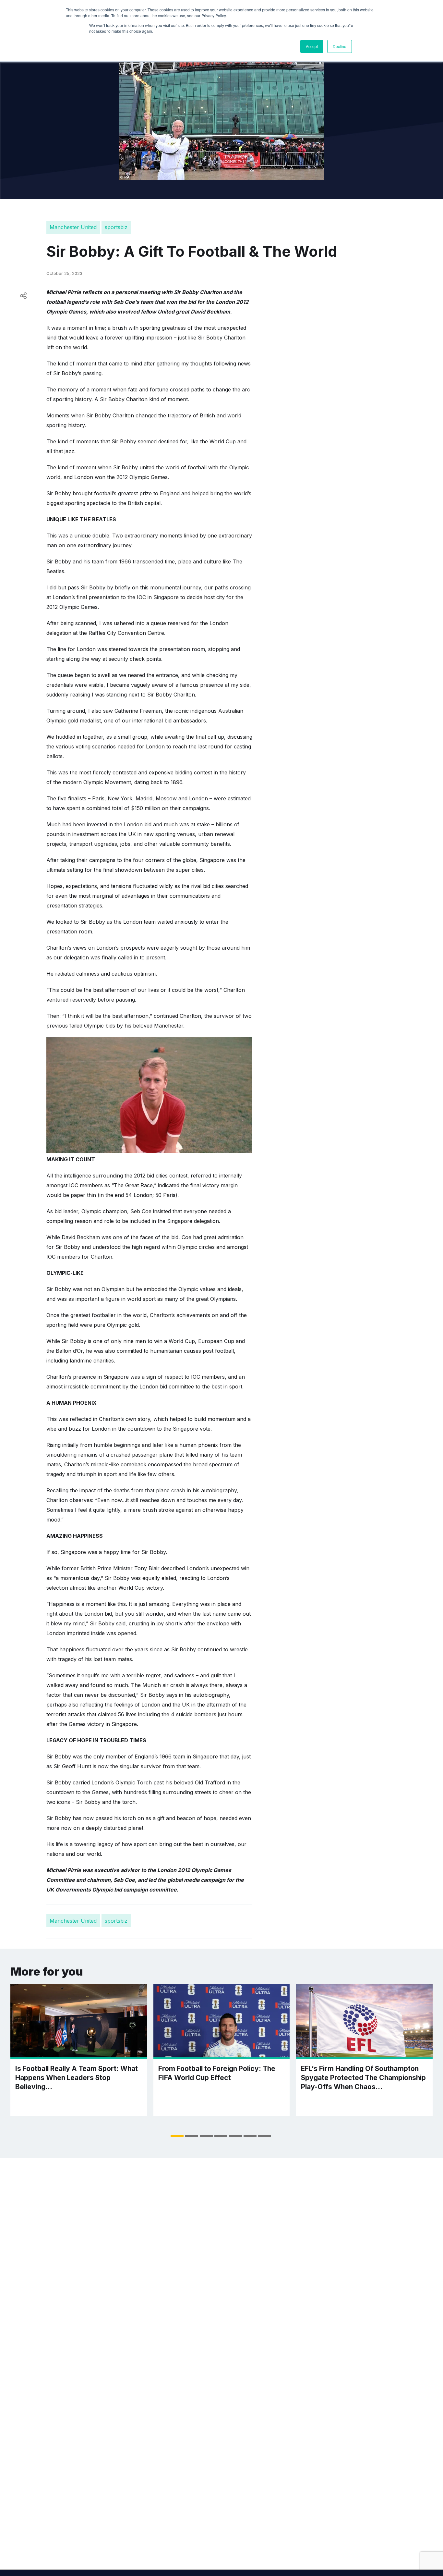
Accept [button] (312, 46)
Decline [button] (340, 46)
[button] (177, 2136)
